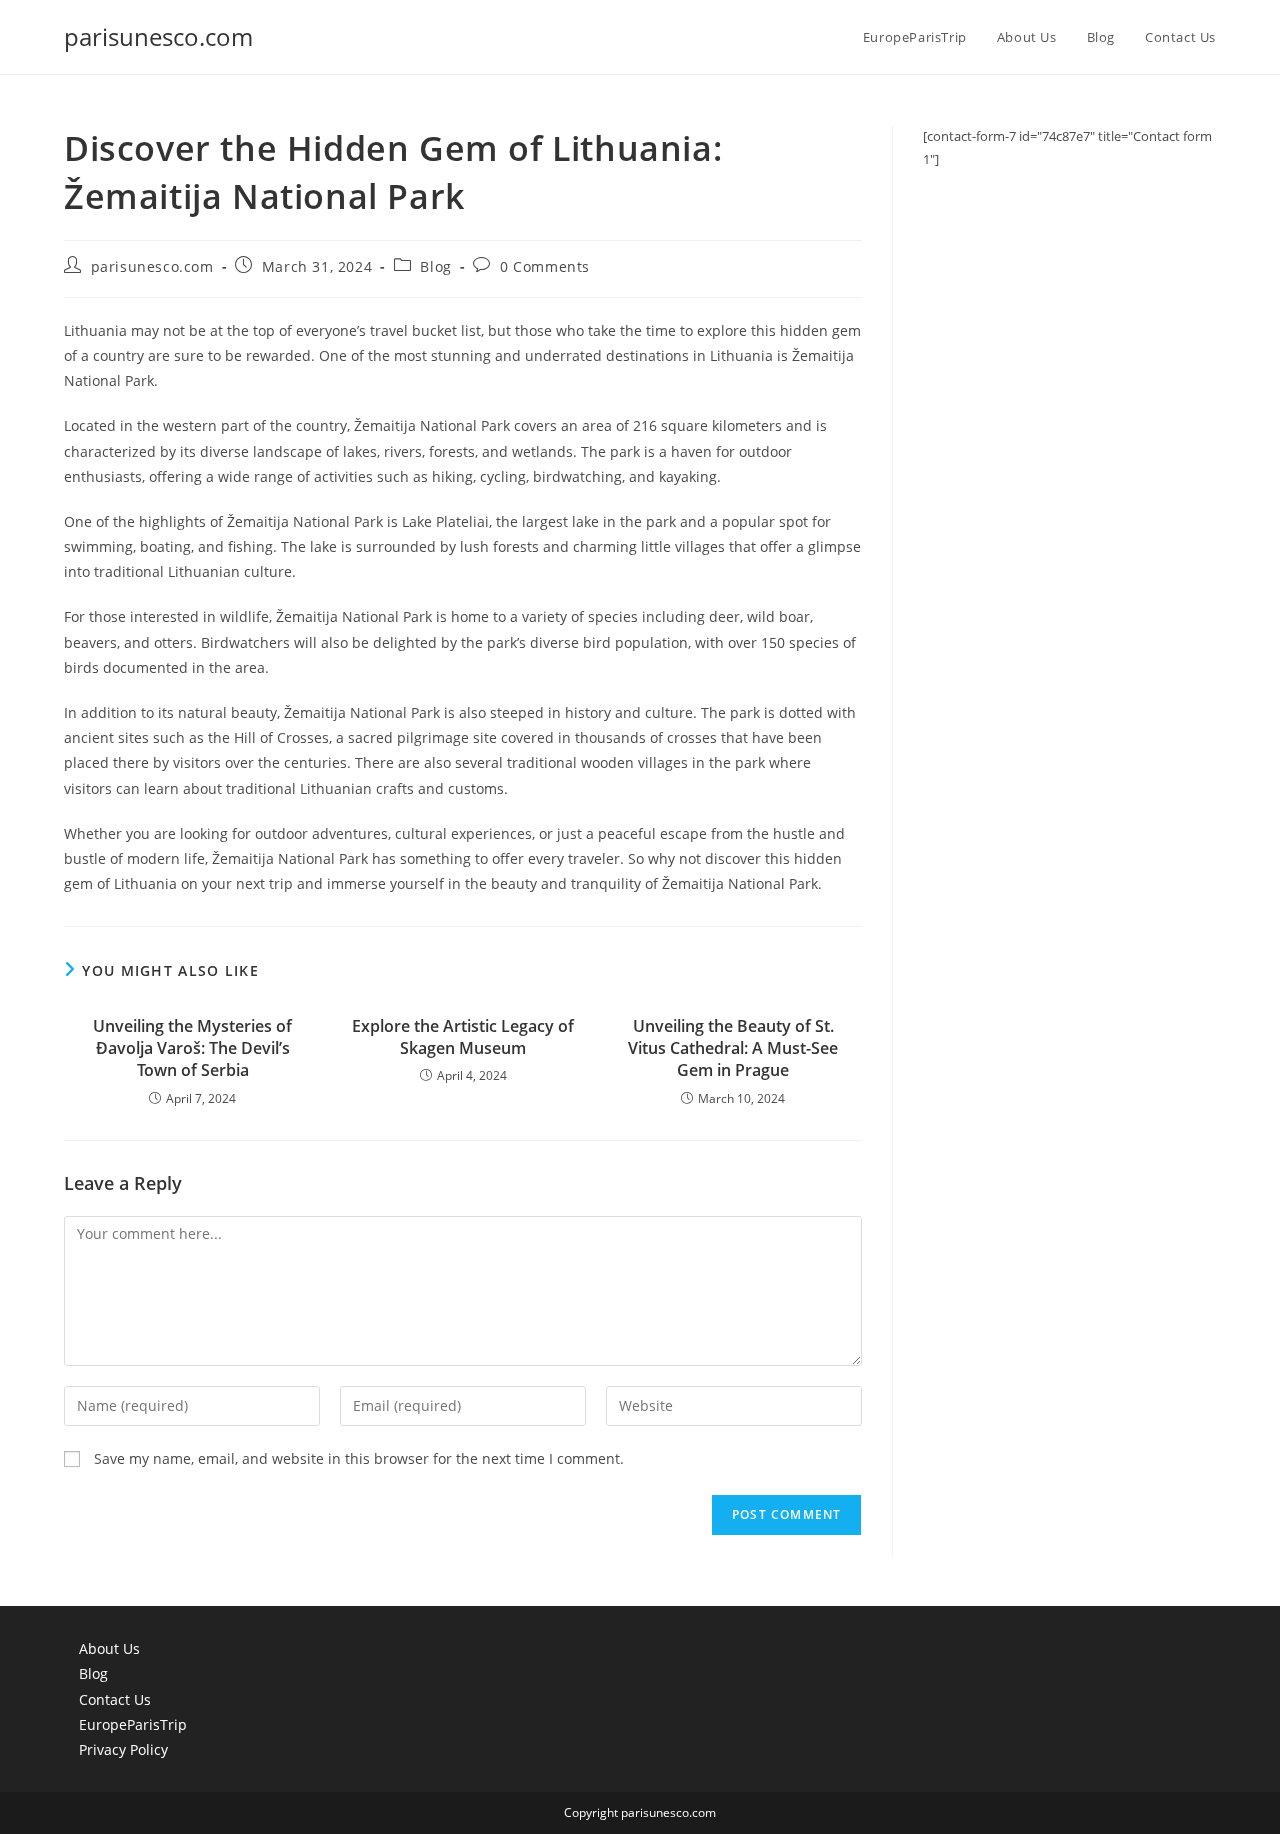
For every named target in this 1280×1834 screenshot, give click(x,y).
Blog (435, 266)
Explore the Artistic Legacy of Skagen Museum (463, 1037)
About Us (109, 1648)
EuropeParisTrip (133, 1724)
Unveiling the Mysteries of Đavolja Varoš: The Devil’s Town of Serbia (192, 1048)
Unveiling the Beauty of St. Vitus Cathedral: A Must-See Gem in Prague (733, 1048)
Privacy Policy (123, 1749)
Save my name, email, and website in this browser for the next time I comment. (359, 1458)
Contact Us (115, 1699)
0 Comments (545, 266)
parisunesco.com (158, 36)
